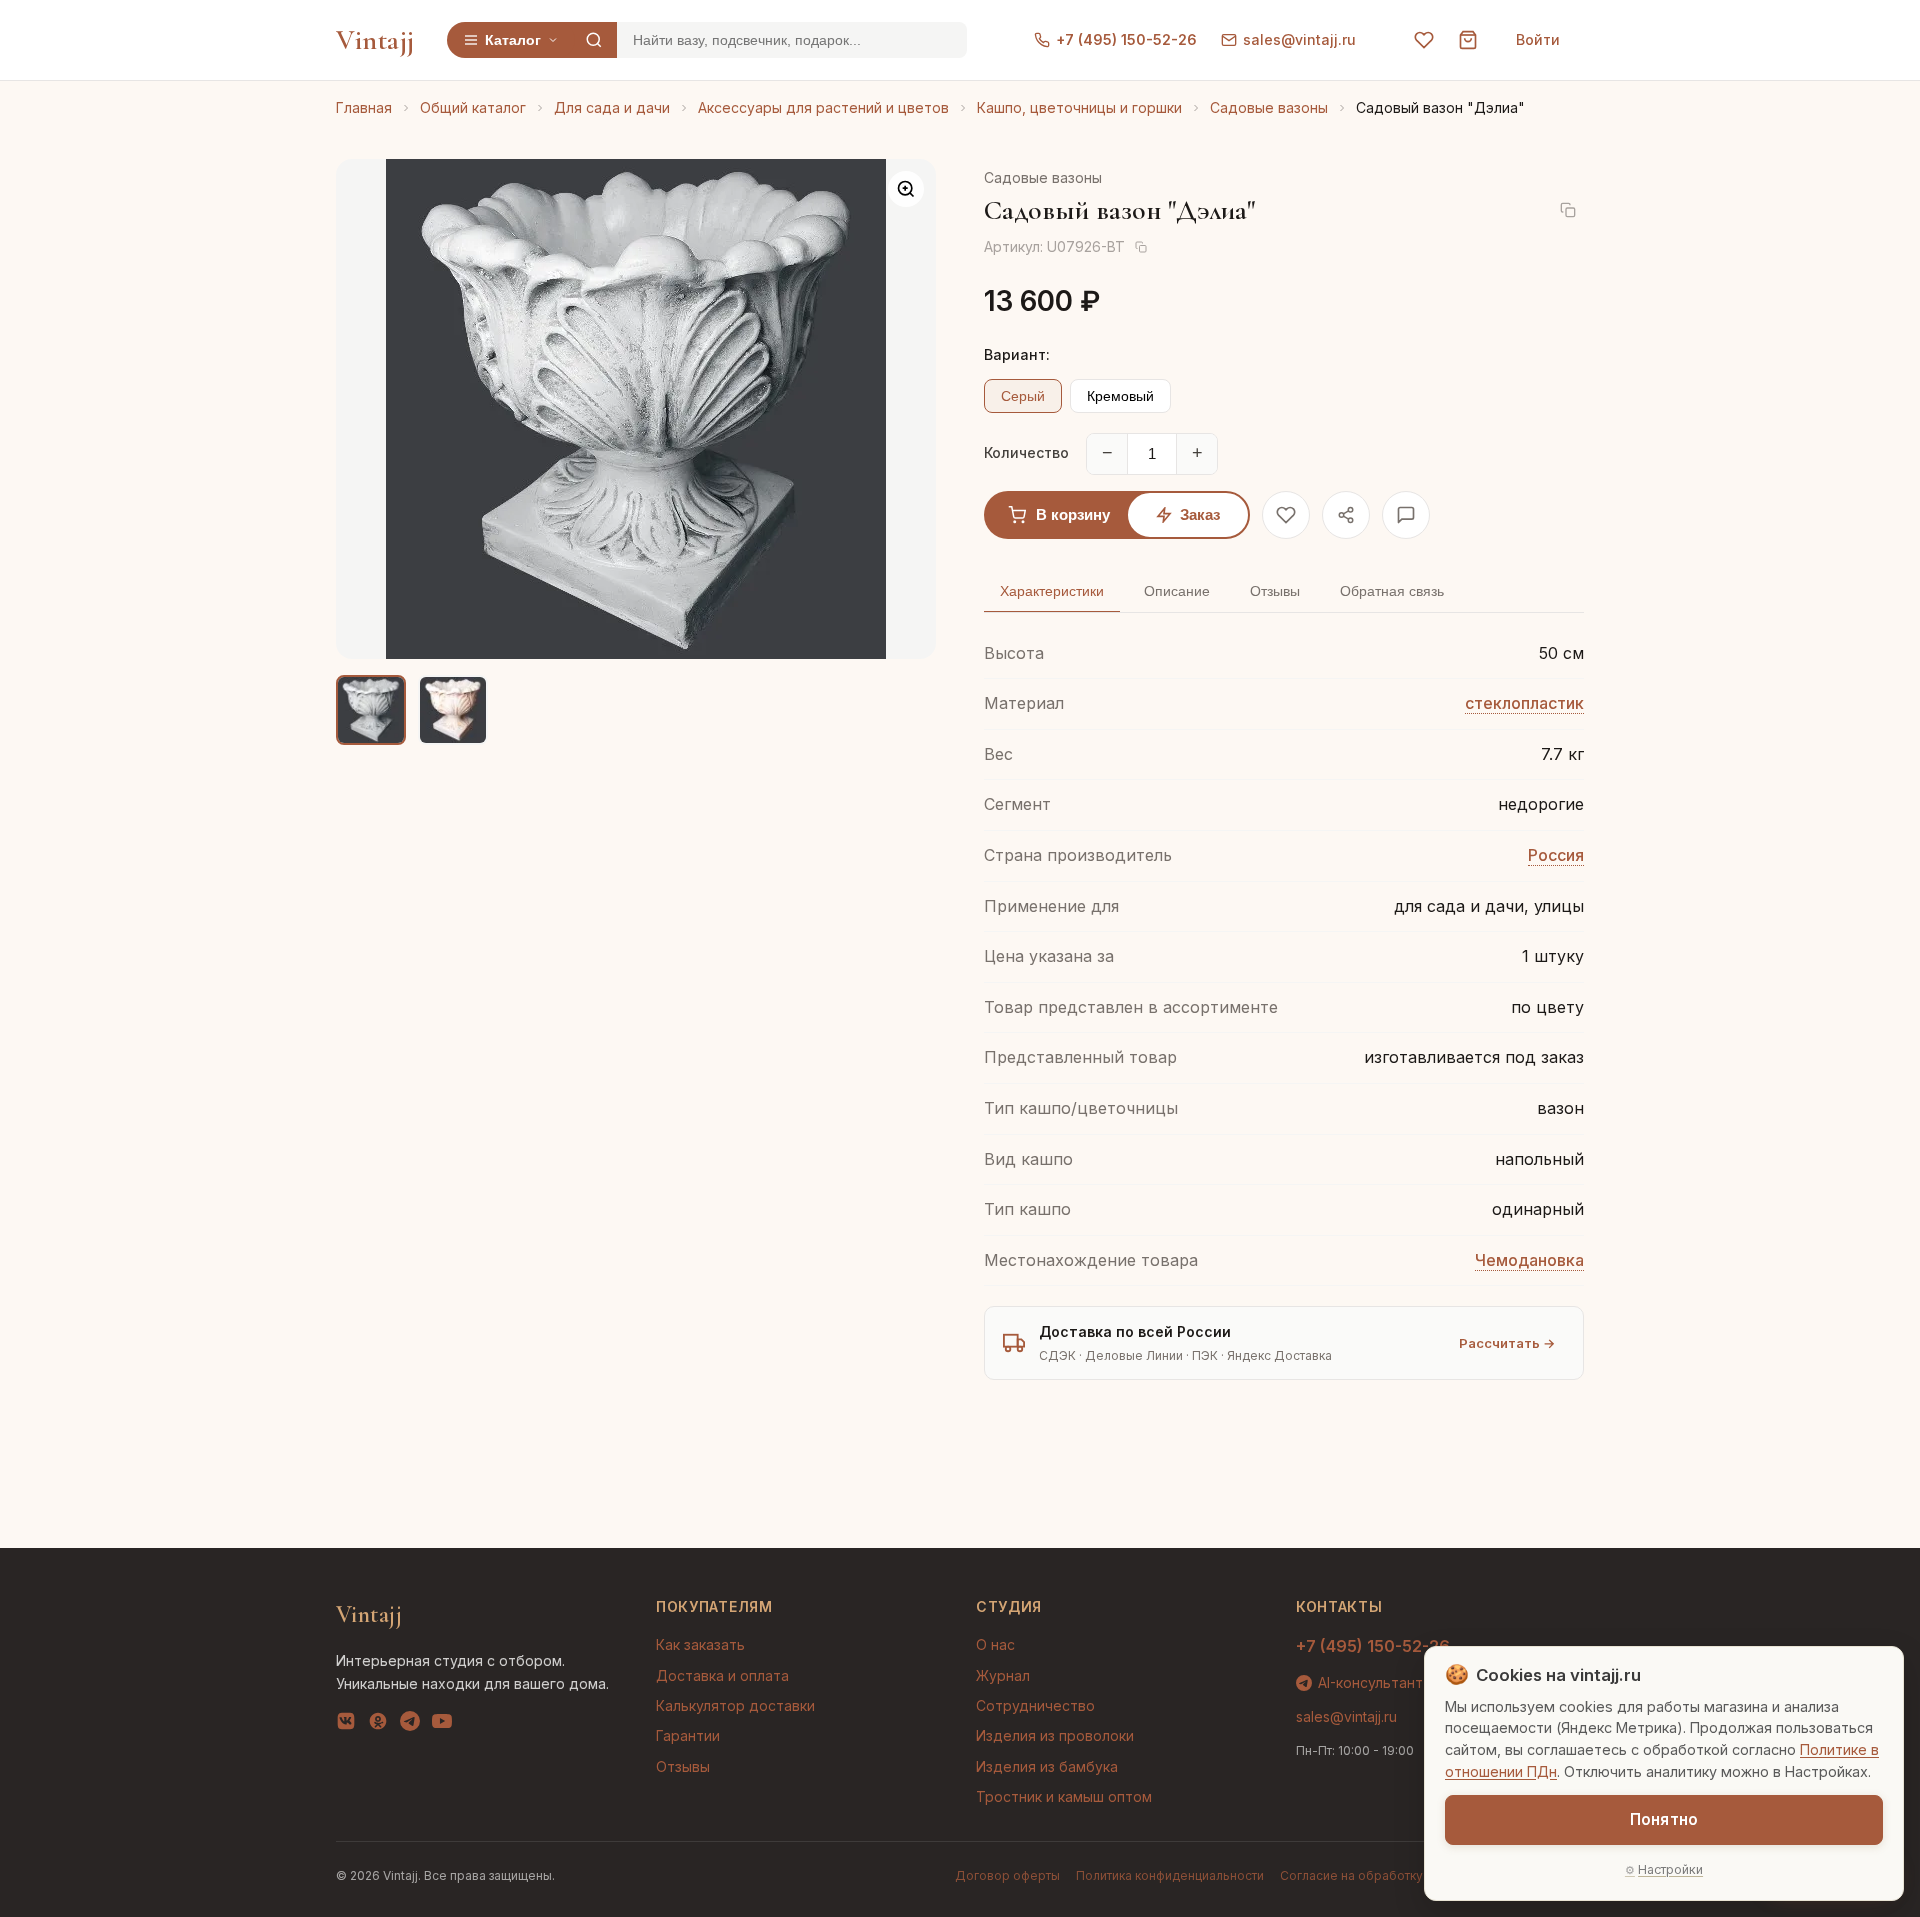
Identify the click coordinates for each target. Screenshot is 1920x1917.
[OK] (378, 1725)
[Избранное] (1424, 40)
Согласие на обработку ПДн (1366, 1875)
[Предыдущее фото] (368, 409)
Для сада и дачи (612, 107)
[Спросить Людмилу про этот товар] (1406, 515)
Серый (1023, 396)
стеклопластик (1524, 703)
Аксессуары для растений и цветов (823, 107)
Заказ (1200, 514)
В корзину (1073, 514)
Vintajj (375, 40)
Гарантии (688, 1735)
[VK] (346, 1725)
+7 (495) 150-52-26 (1126, 39)
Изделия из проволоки (1055, 1735)
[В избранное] (1286, 515)
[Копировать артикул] (1141, 247)
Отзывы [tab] (1275, 591)
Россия (1556, 855)
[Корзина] (1468, 40)
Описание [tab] (1177, 591)
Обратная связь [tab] (1392, 591)
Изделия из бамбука (1047, 1766)
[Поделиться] (1346, 515)
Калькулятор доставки (735, 1705)
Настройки (1670, 1869)
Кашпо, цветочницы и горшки (1079, 107)
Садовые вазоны (1269, 107)
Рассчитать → (1507, 1343)
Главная (364, 107)
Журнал (1003, 1675)
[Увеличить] (906, 189)
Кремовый (1120, 396)
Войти (1538, 39)
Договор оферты (1007, 1875)
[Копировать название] (1568, 210)
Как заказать (700, 1644)
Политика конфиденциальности (1170, 1875)
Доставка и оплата (722, 1675)
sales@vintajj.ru (1299, 39)
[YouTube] (442, 1725)
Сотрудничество (1035, 1705)
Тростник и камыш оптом (1064, 1796)
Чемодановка (1529, 1260)
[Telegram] (410, 1725)
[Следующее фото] (904, 409)
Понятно (1664, 1819)
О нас (995, 1644)
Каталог (513, 40)
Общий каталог (473, 107)
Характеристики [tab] (1052, 591)
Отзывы (683, 1766)
